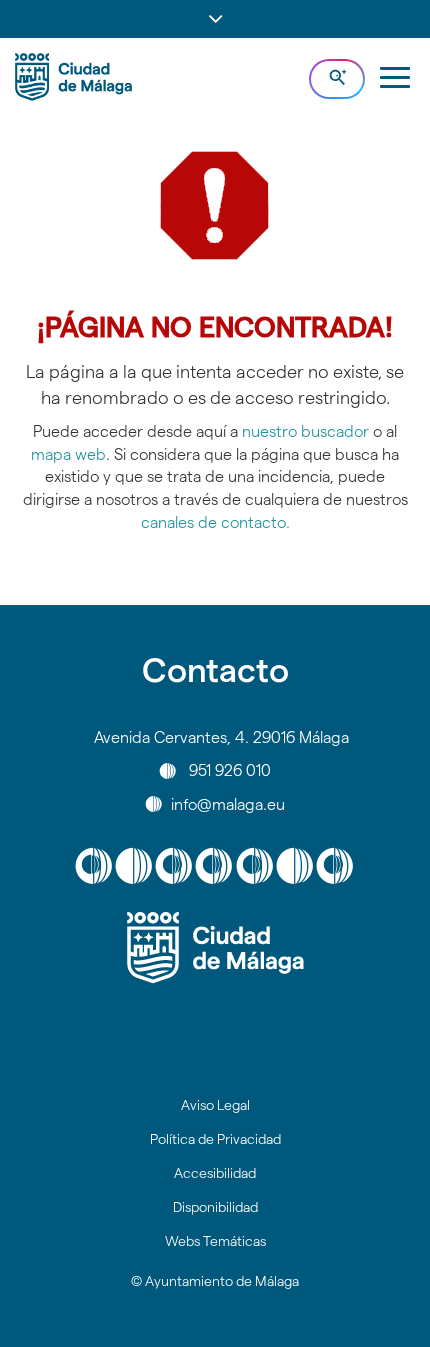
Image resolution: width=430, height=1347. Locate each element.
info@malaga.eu (228, 803)
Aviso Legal (215, 1105)
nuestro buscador (305, 431)
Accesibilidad (215, 1173)
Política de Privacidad (215, 1139)
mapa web (68, 454)
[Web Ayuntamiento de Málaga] (215, 948)
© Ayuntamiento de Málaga (215, 1281)
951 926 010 (230, 770)
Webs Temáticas (215, 1241)
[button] (215, 19)
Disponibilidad (215, 1207)
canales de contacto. (215, 522)
